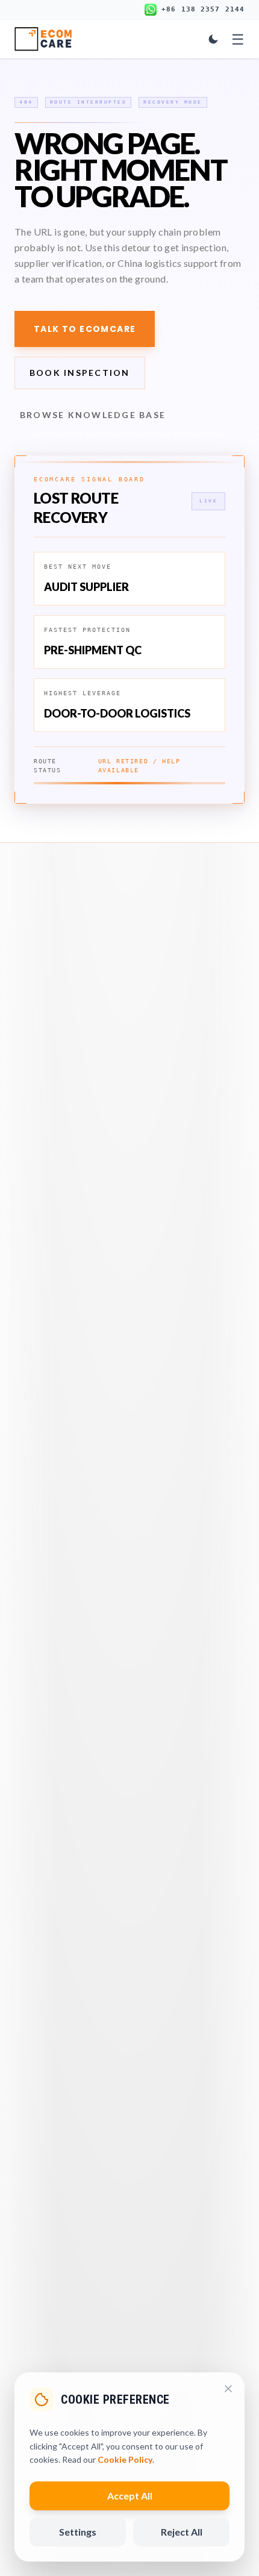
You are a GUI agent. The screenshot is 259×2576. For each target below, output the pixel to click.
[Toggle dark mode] (213, 39)
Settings (78, 2532)
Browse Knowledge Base (93, 415)
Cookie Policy (125, 2459)
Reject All (182, 2532)
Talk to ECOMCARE (85, 329)
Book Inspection (80, 373)
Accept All (130, 2496)
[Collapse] (228, 2389)
